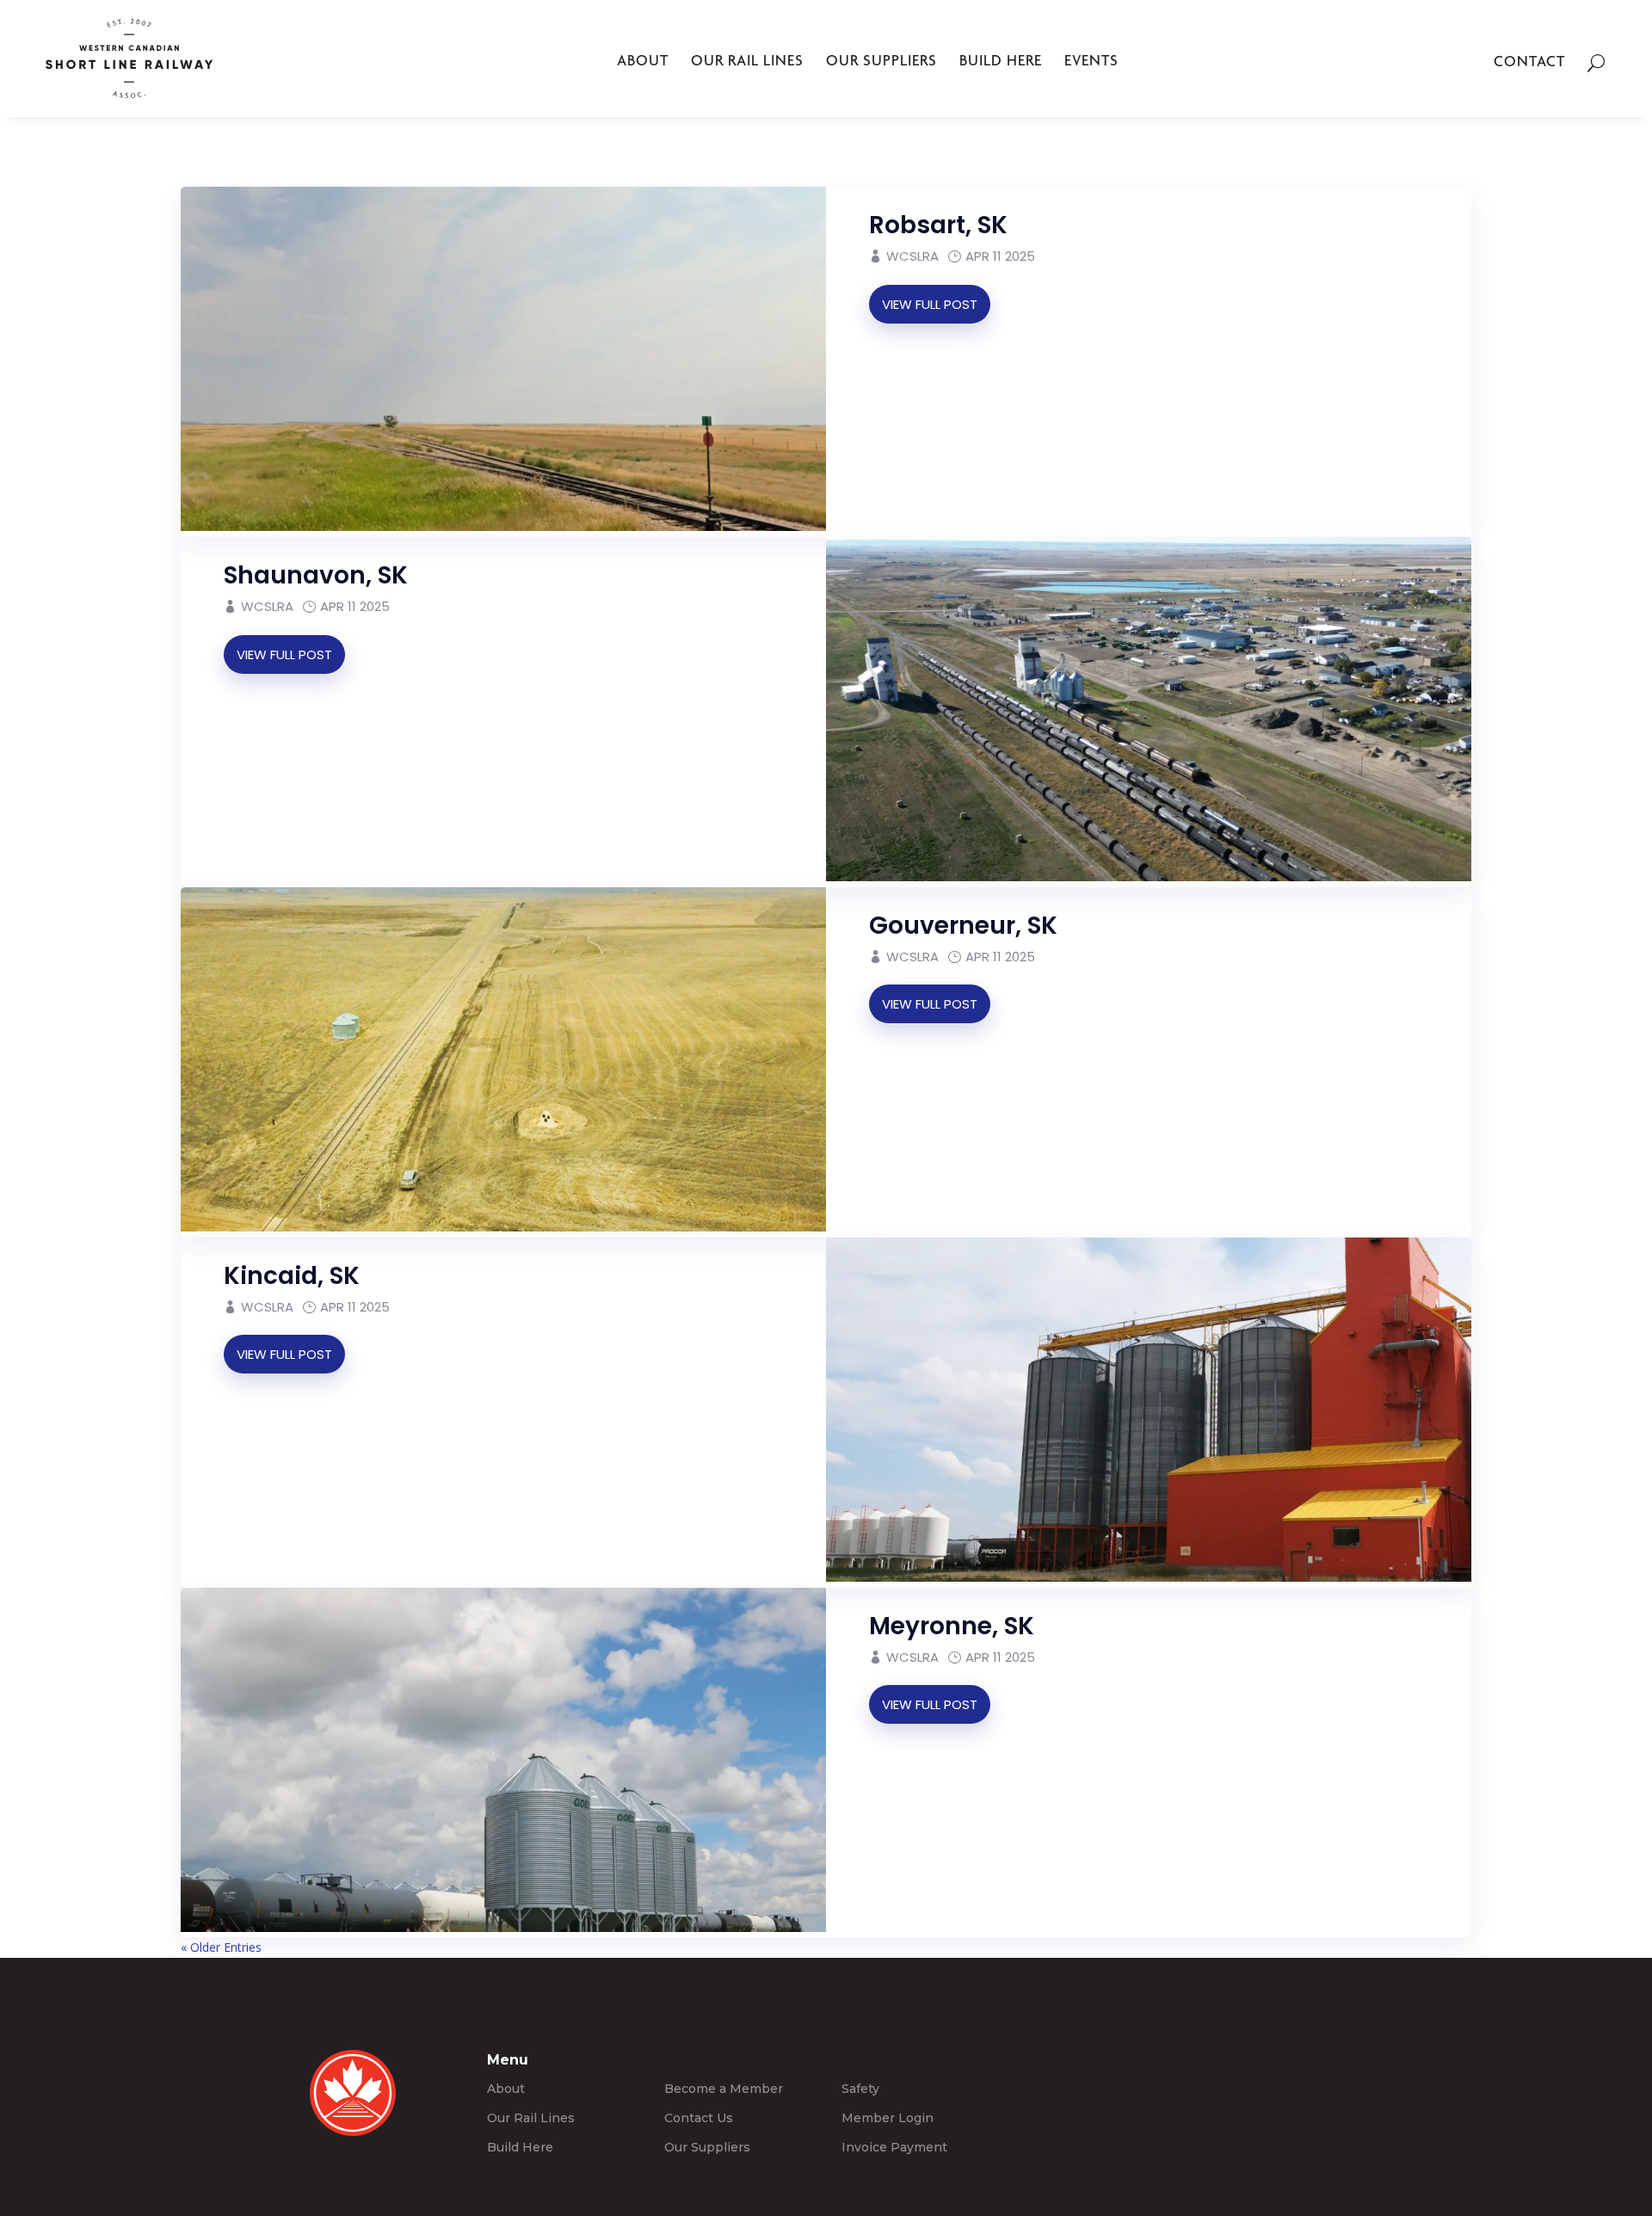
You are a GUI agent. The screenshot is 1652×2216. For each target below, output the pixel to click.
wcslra (912, 1657)
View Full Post (930, 1704)
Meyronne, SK (952, 1626)
